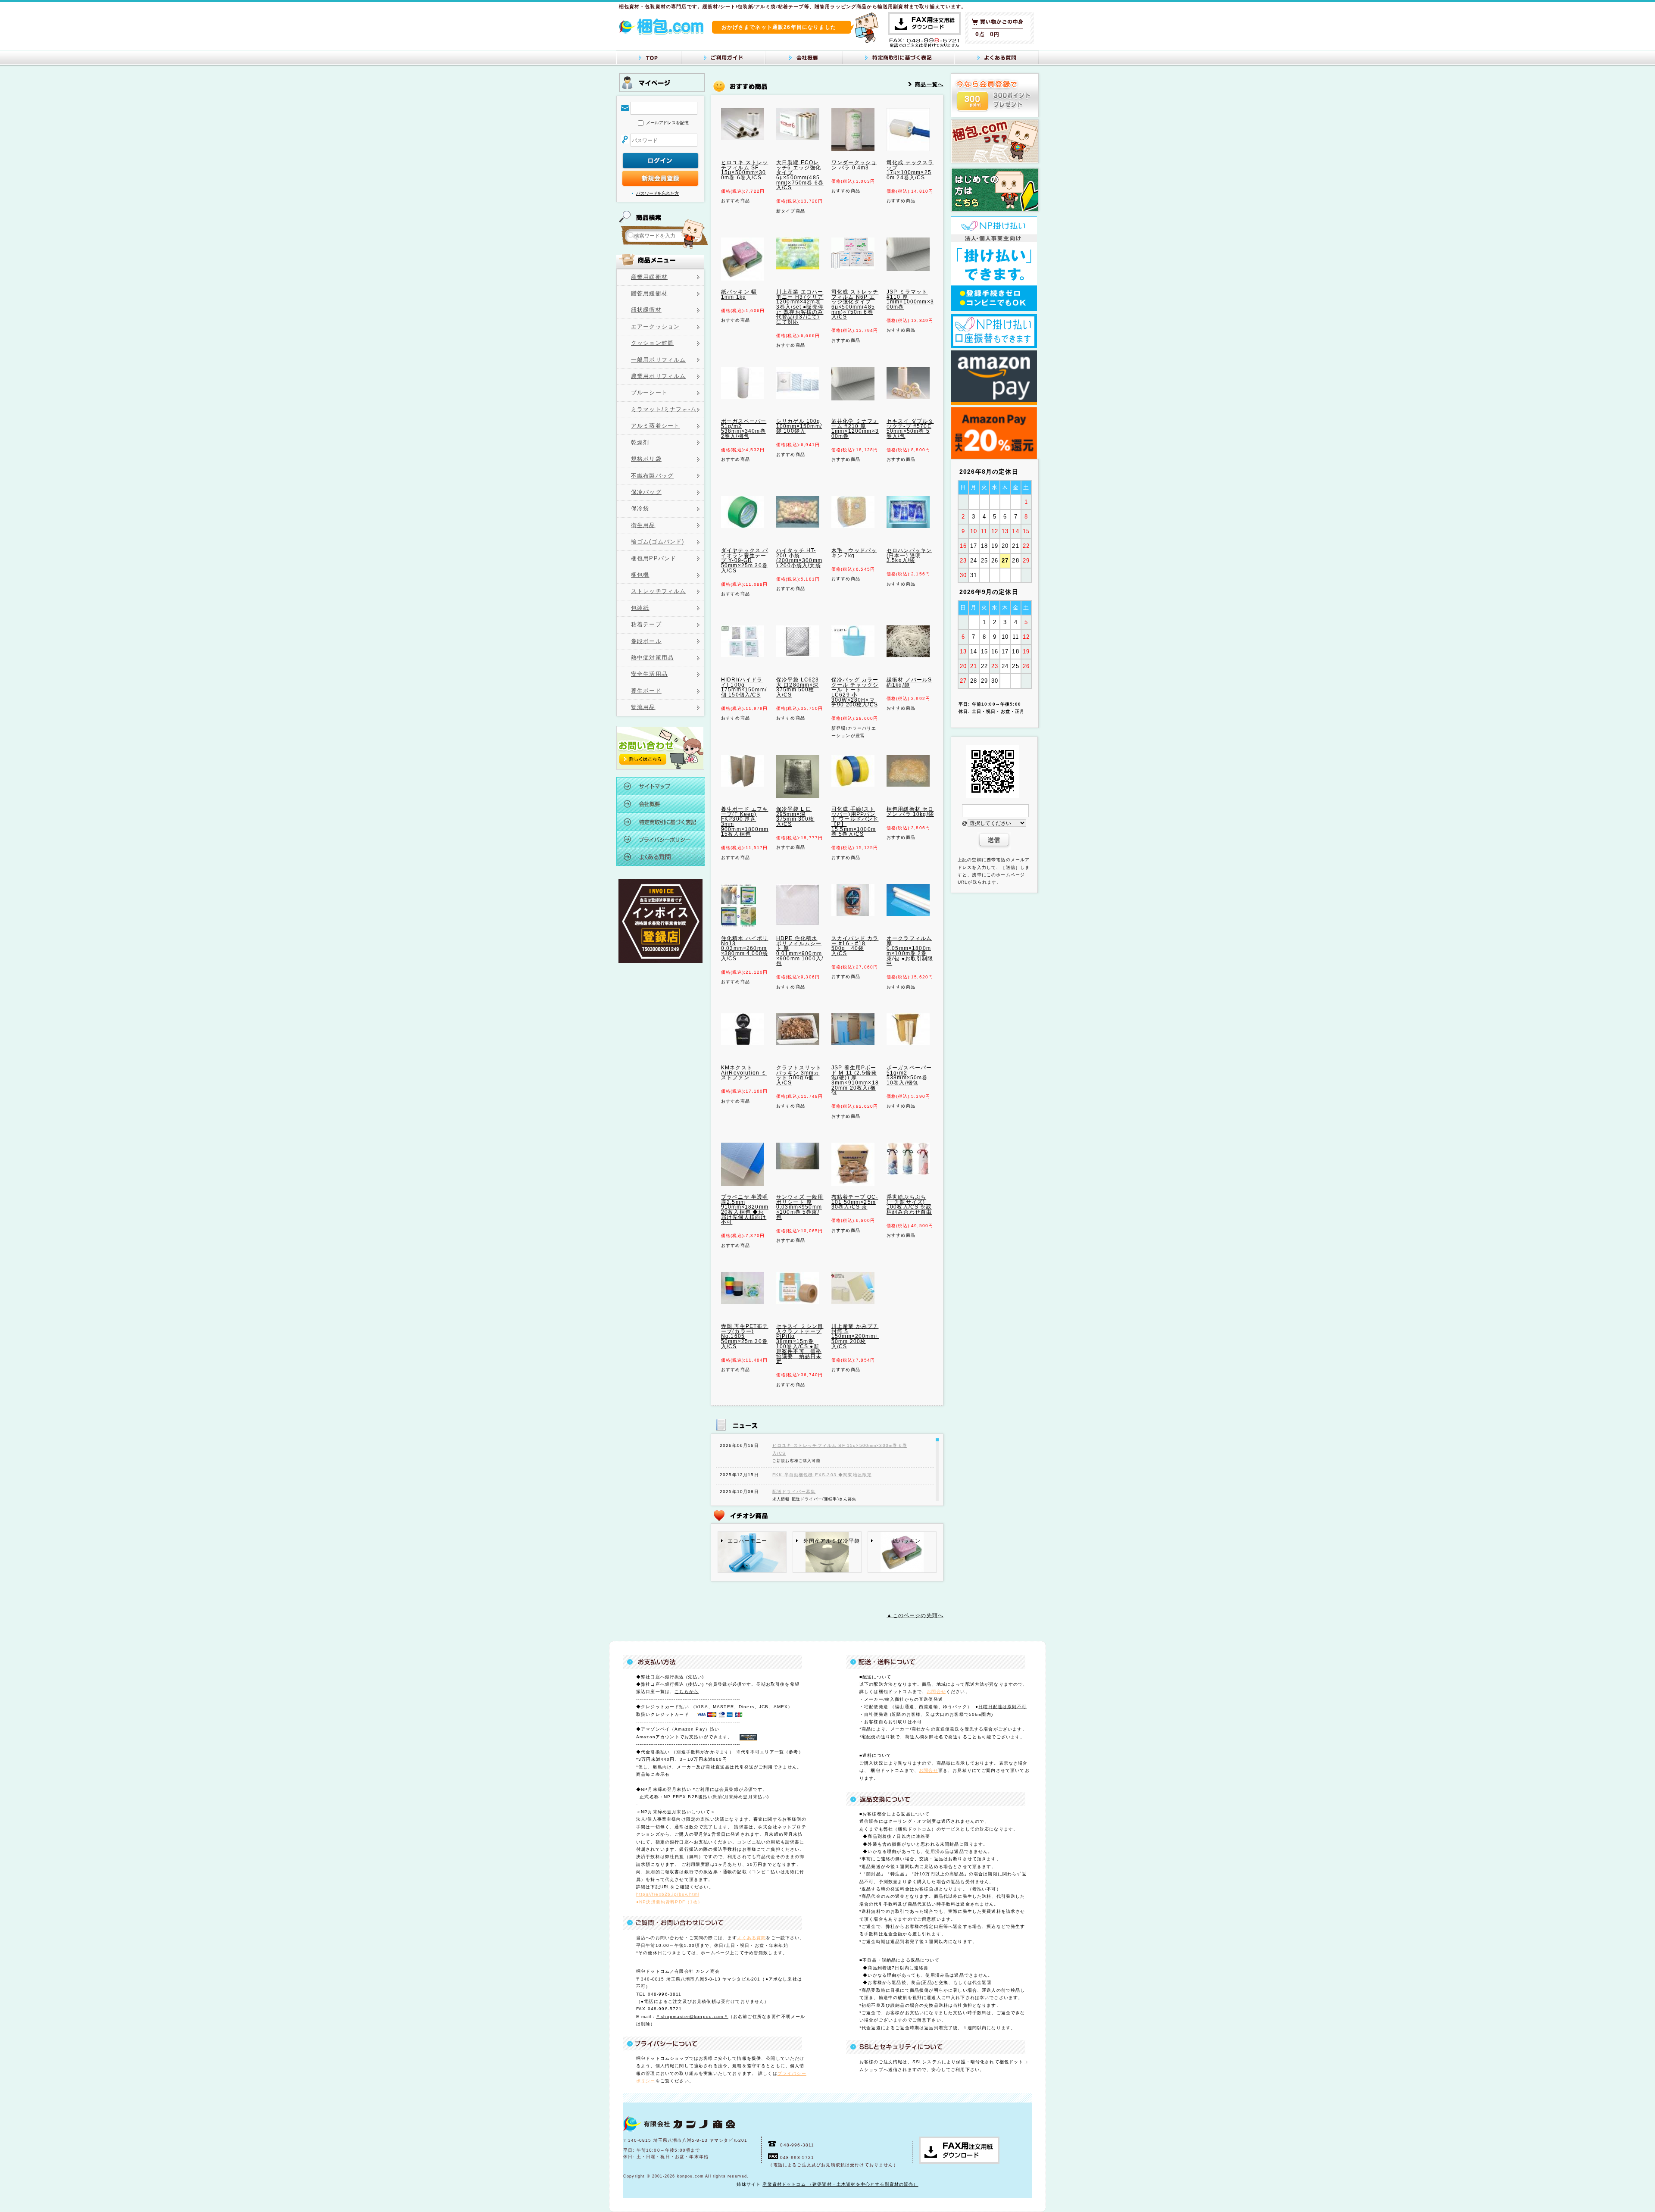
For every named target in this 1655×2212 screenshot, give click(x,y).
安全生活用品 (649, 674)
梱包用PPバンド (654, 559)
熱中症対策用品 (652, 658)
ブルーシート (649, 393)
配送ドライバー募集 (794, 1492)
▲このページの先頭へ (915, 1615)
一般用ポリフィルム (658, 360)
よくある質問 (751, 1938)
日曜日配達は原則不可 (1002, 1707)
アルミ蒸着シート (655, 426)
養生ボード (646, 691)
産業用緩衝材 (649, 277)
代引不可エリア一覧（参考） (772, 1752)
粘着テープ (646, 625)
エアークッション (655, 327)
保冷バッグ (646, 492)
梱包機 (640, 575)
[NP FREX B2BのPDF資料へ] (994, 309)
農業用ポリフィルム (658, 376)
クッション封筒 (652, 343)
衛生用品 (643, 525)
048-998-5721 (665, 2009)
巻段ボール (646, 641)
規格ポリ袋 (646, 459)
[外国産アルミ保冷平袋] (827, 1570)
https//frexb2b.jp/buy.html (668, 1894)
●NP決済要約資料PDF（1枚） (670, 1902)
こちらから (687, 1692)
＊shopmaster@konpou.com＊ (692, 2017)
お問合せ (936, 1692)
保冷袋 (640, 509)
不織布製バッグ (652, 476)
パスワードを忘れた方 (657, 193)
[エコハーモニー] (752, 1570)
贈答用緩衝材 (649, 294)
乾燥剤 (640, 443)
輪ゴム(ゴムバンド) (658, 542)
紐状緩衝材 (646, 310)
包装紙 (640, 608)
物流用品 (643, 707)
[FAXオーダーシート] (924, 33)
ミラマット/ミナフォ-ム (664, 409)
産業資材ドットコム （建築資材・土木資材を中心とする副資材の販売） (840, 2184)
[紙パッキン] (902, 1570)
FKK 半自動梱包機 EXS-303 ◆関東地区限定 (822, 1475)
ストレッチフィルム (658, 591)
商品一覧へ (929, 84)
